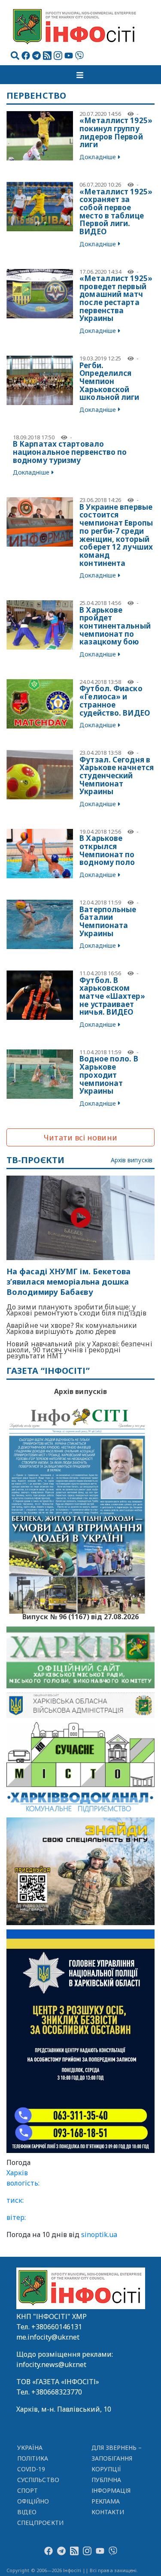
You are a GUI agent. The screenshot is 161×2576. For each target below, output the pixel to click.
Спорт (27, 2490)
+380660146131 (57, 2327)
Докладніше (98, 157)
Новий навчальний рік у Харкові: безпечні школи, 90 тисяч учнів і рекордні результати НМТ (79, 1350)
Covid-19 (31, 2469)
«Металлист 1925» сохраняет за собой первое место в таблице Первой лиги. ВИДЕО (116, 212)
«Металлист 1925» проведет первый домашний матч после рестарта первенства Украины (116, 298)
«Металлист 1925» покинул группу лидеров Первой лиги (116, 132)
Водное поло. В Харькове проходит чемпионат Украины (109, 1075)
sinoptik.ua (99, 2234)
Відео (27, 2512)
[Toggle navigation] (81, 75)
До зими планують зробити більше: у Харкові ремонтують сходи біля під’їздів (77, 1310)
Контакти (108, 2512)
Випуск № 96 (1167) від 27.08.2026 (80, 1616)
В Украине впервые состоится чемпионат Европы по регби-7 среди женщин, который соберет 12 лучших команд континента (116, 535)
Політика (33, 2458)
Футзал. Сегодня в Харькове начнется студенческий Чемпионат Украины (117, 776)
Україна (30, 2448)
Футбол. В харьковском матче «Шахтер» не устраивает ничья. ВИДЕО (112, 996)
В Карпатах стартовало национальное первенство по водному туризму (70, 452)
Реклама (106, 2501)
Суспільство (38, 2480)
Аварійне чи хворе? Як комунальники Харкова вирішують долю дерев (72, 1328)
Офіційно (33, 2501)
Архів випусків (132, 1160)
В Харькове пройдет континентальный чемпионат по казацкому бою (115, 626)
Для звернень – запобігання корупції (117, 2458)
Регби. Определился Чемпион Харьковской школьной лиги (109, 381)
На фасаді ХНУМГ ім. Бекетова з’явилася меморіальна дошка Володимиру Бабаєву (69, 1282)
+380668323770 (57, 2392)
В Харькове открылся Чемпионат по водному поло (107, 850)
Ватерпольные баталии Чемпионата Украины (108, 921)
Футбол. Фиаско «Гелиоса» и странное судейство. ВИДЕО (115, 700)
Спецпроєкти (40, 2523)
